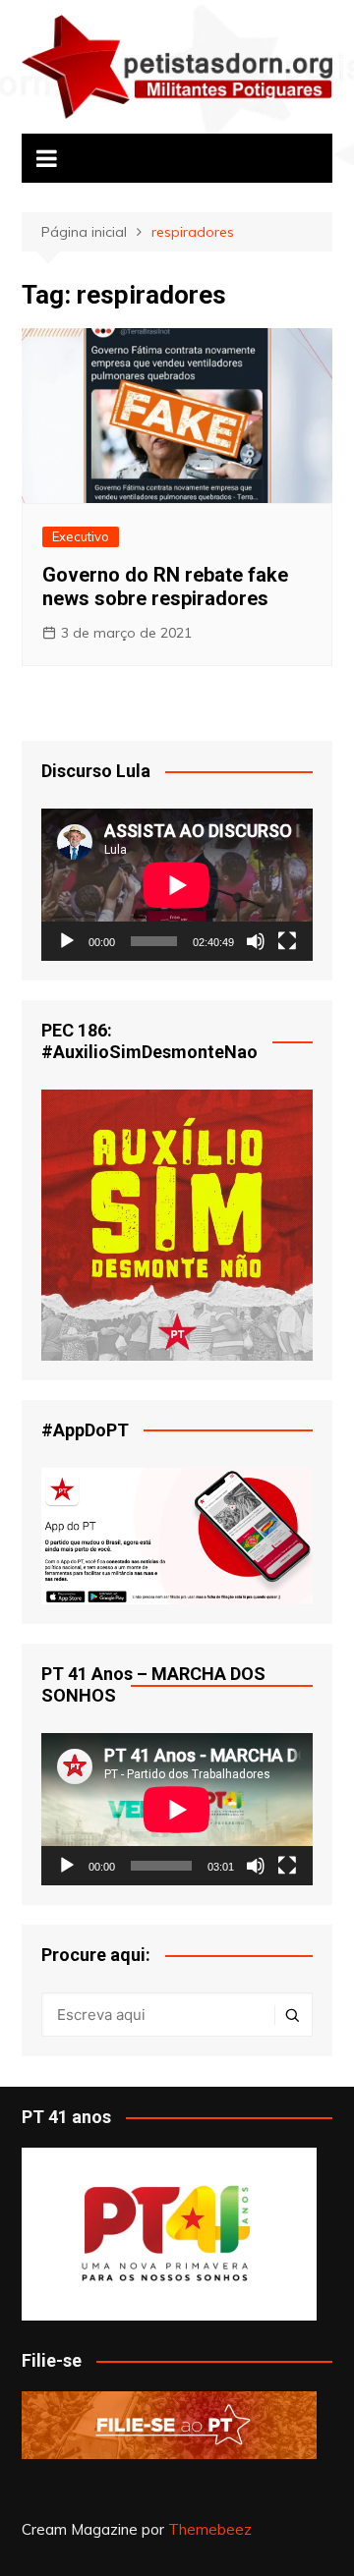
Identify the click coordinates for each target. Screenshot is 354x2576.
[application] (177, 885)
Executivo (81, 536)
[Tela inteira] (287, 941)
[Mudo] (256, 941)
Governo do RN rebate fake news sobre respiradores (165, 587)
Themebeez (210, 2529)
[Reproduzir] (67, 941)
